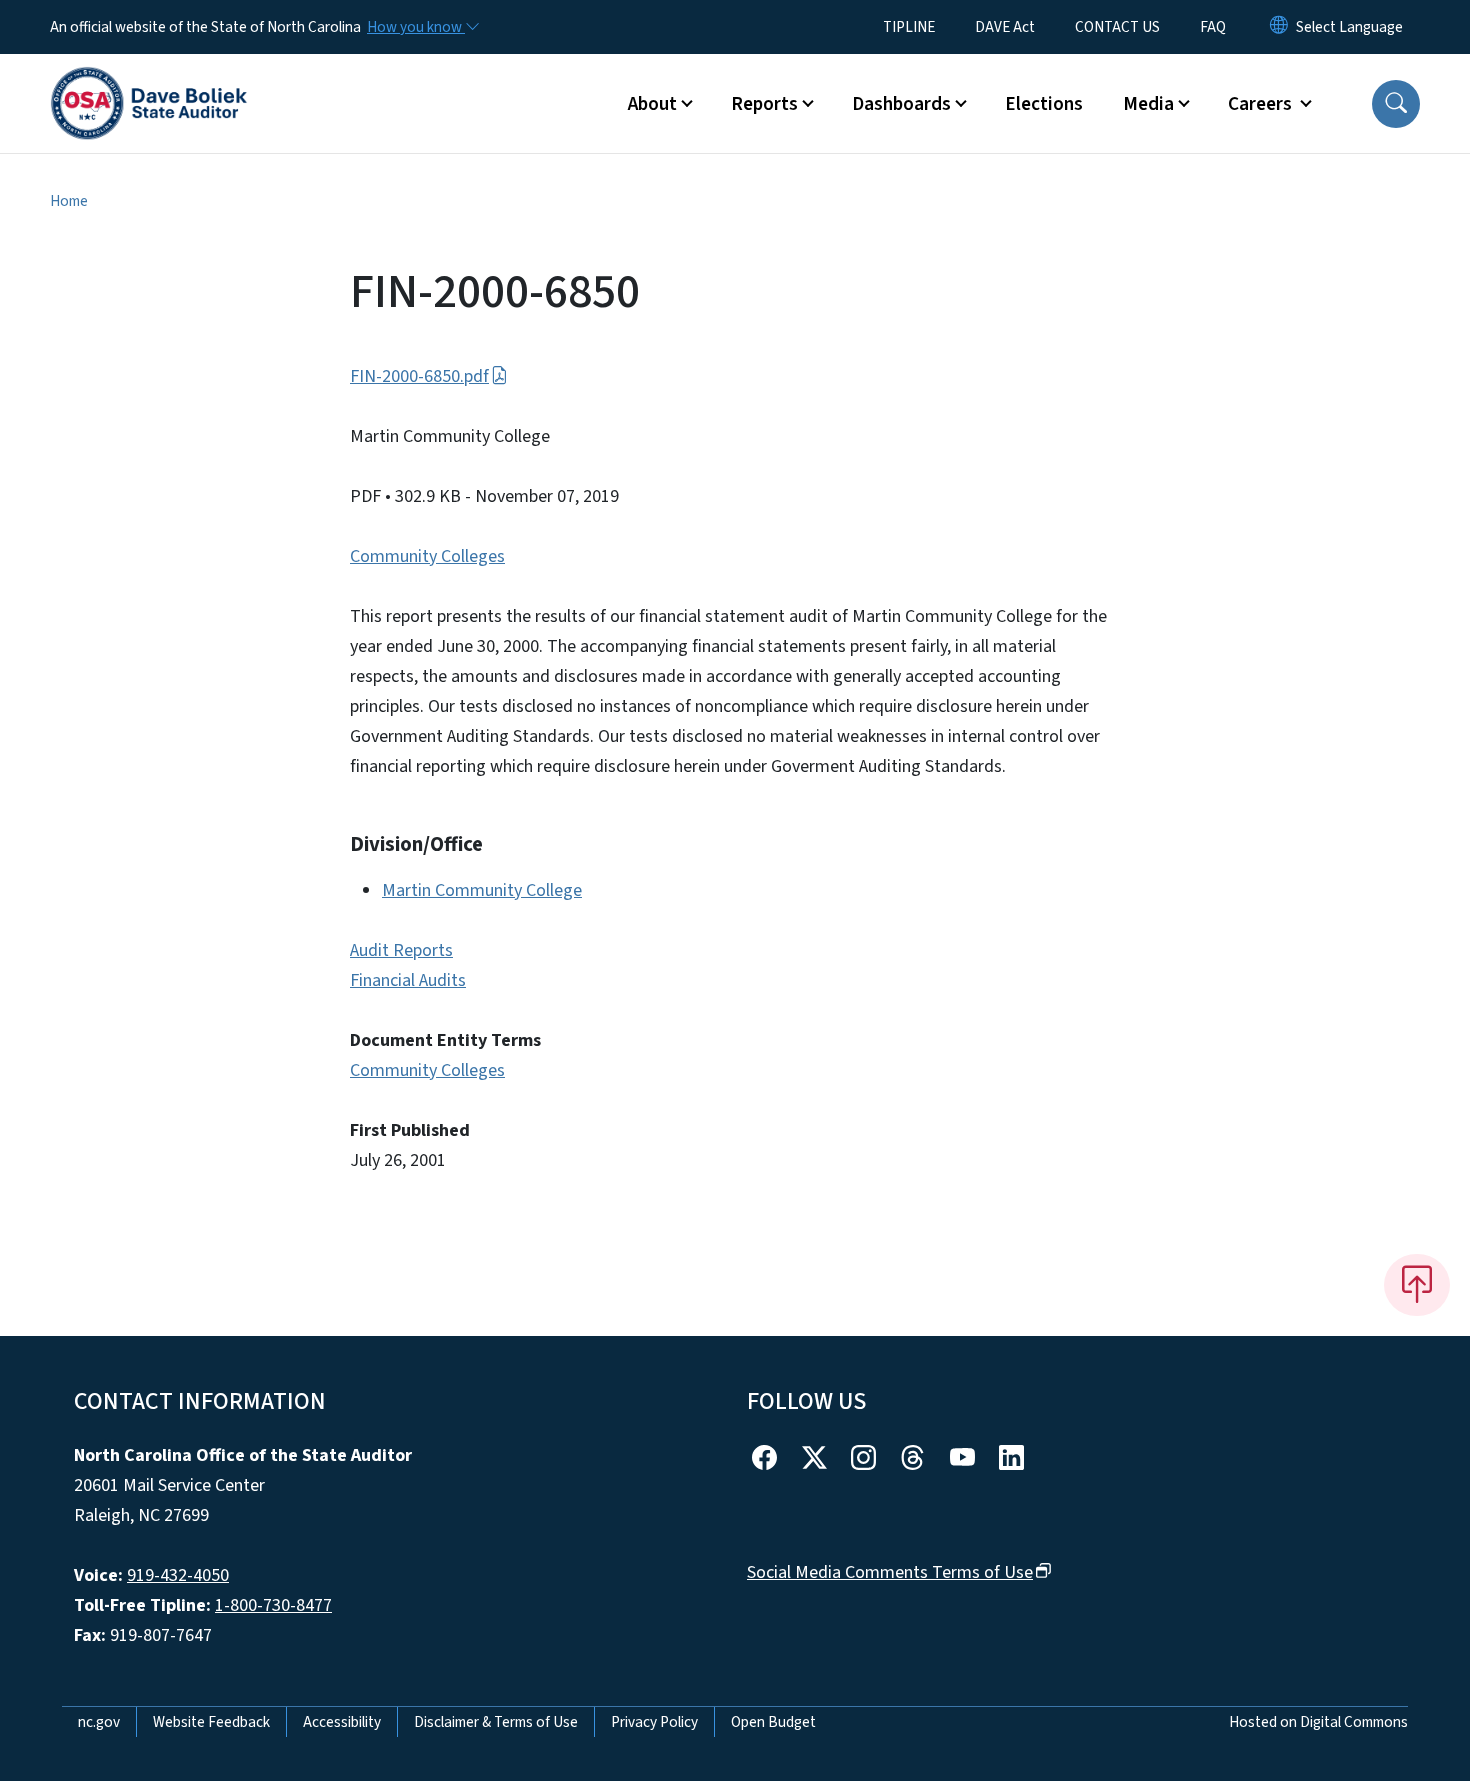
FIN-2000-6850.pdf (419, 376)
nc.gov (99, 1722)
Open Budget (773, 1722)
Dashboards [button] (901, 104)
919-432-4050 (178, 1575)
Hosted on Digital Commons (1318, 1722)
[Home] (149, 81)
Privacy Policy (654, 1722)
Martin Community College (482, 890)
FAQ (1213, 27)
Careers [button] (1262, 104)
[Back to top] (1417, 1285)
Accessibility (342, 1722)
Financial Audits (408, 980)
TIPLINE (909, 27)
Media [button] (1148, 104)
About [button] (652, 104)
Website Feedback (211, 1722)
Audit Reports (401, 950)
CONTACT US (1117, 27)
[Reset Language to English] (1279, 27)
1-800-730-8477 (273, 1605)
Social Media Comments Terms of (890, 1572)
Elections (1044, 104)
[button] (1396, 104)
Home (69, 201)
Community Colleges (427, 556)
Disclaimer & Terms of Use (496, 1722)
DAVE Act (1005, 27)
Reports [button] (764, 104)
